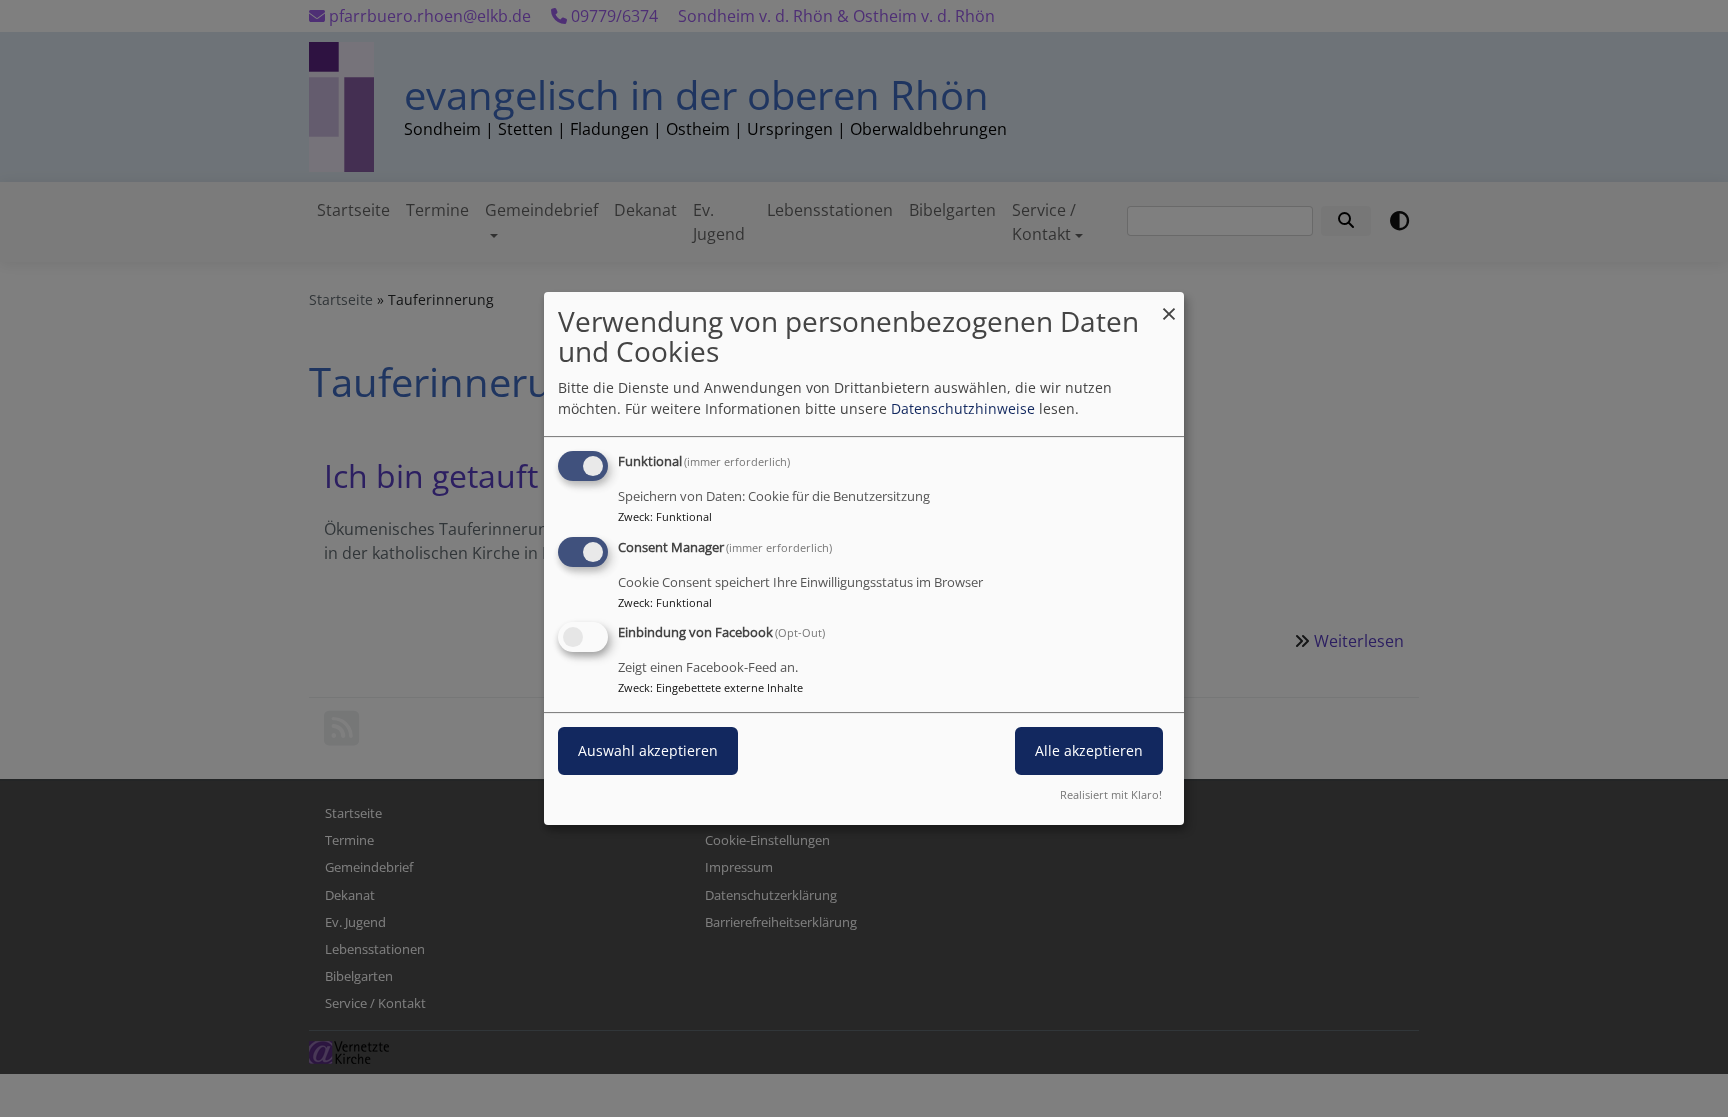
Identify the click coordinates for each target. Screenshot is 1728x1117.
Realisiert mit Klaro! (1111, 794)
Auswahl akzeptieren (648, 751)
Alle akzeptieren (1089, 751)
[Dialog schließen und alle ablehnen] (1169, 304)
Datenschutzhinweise (963, 408)
